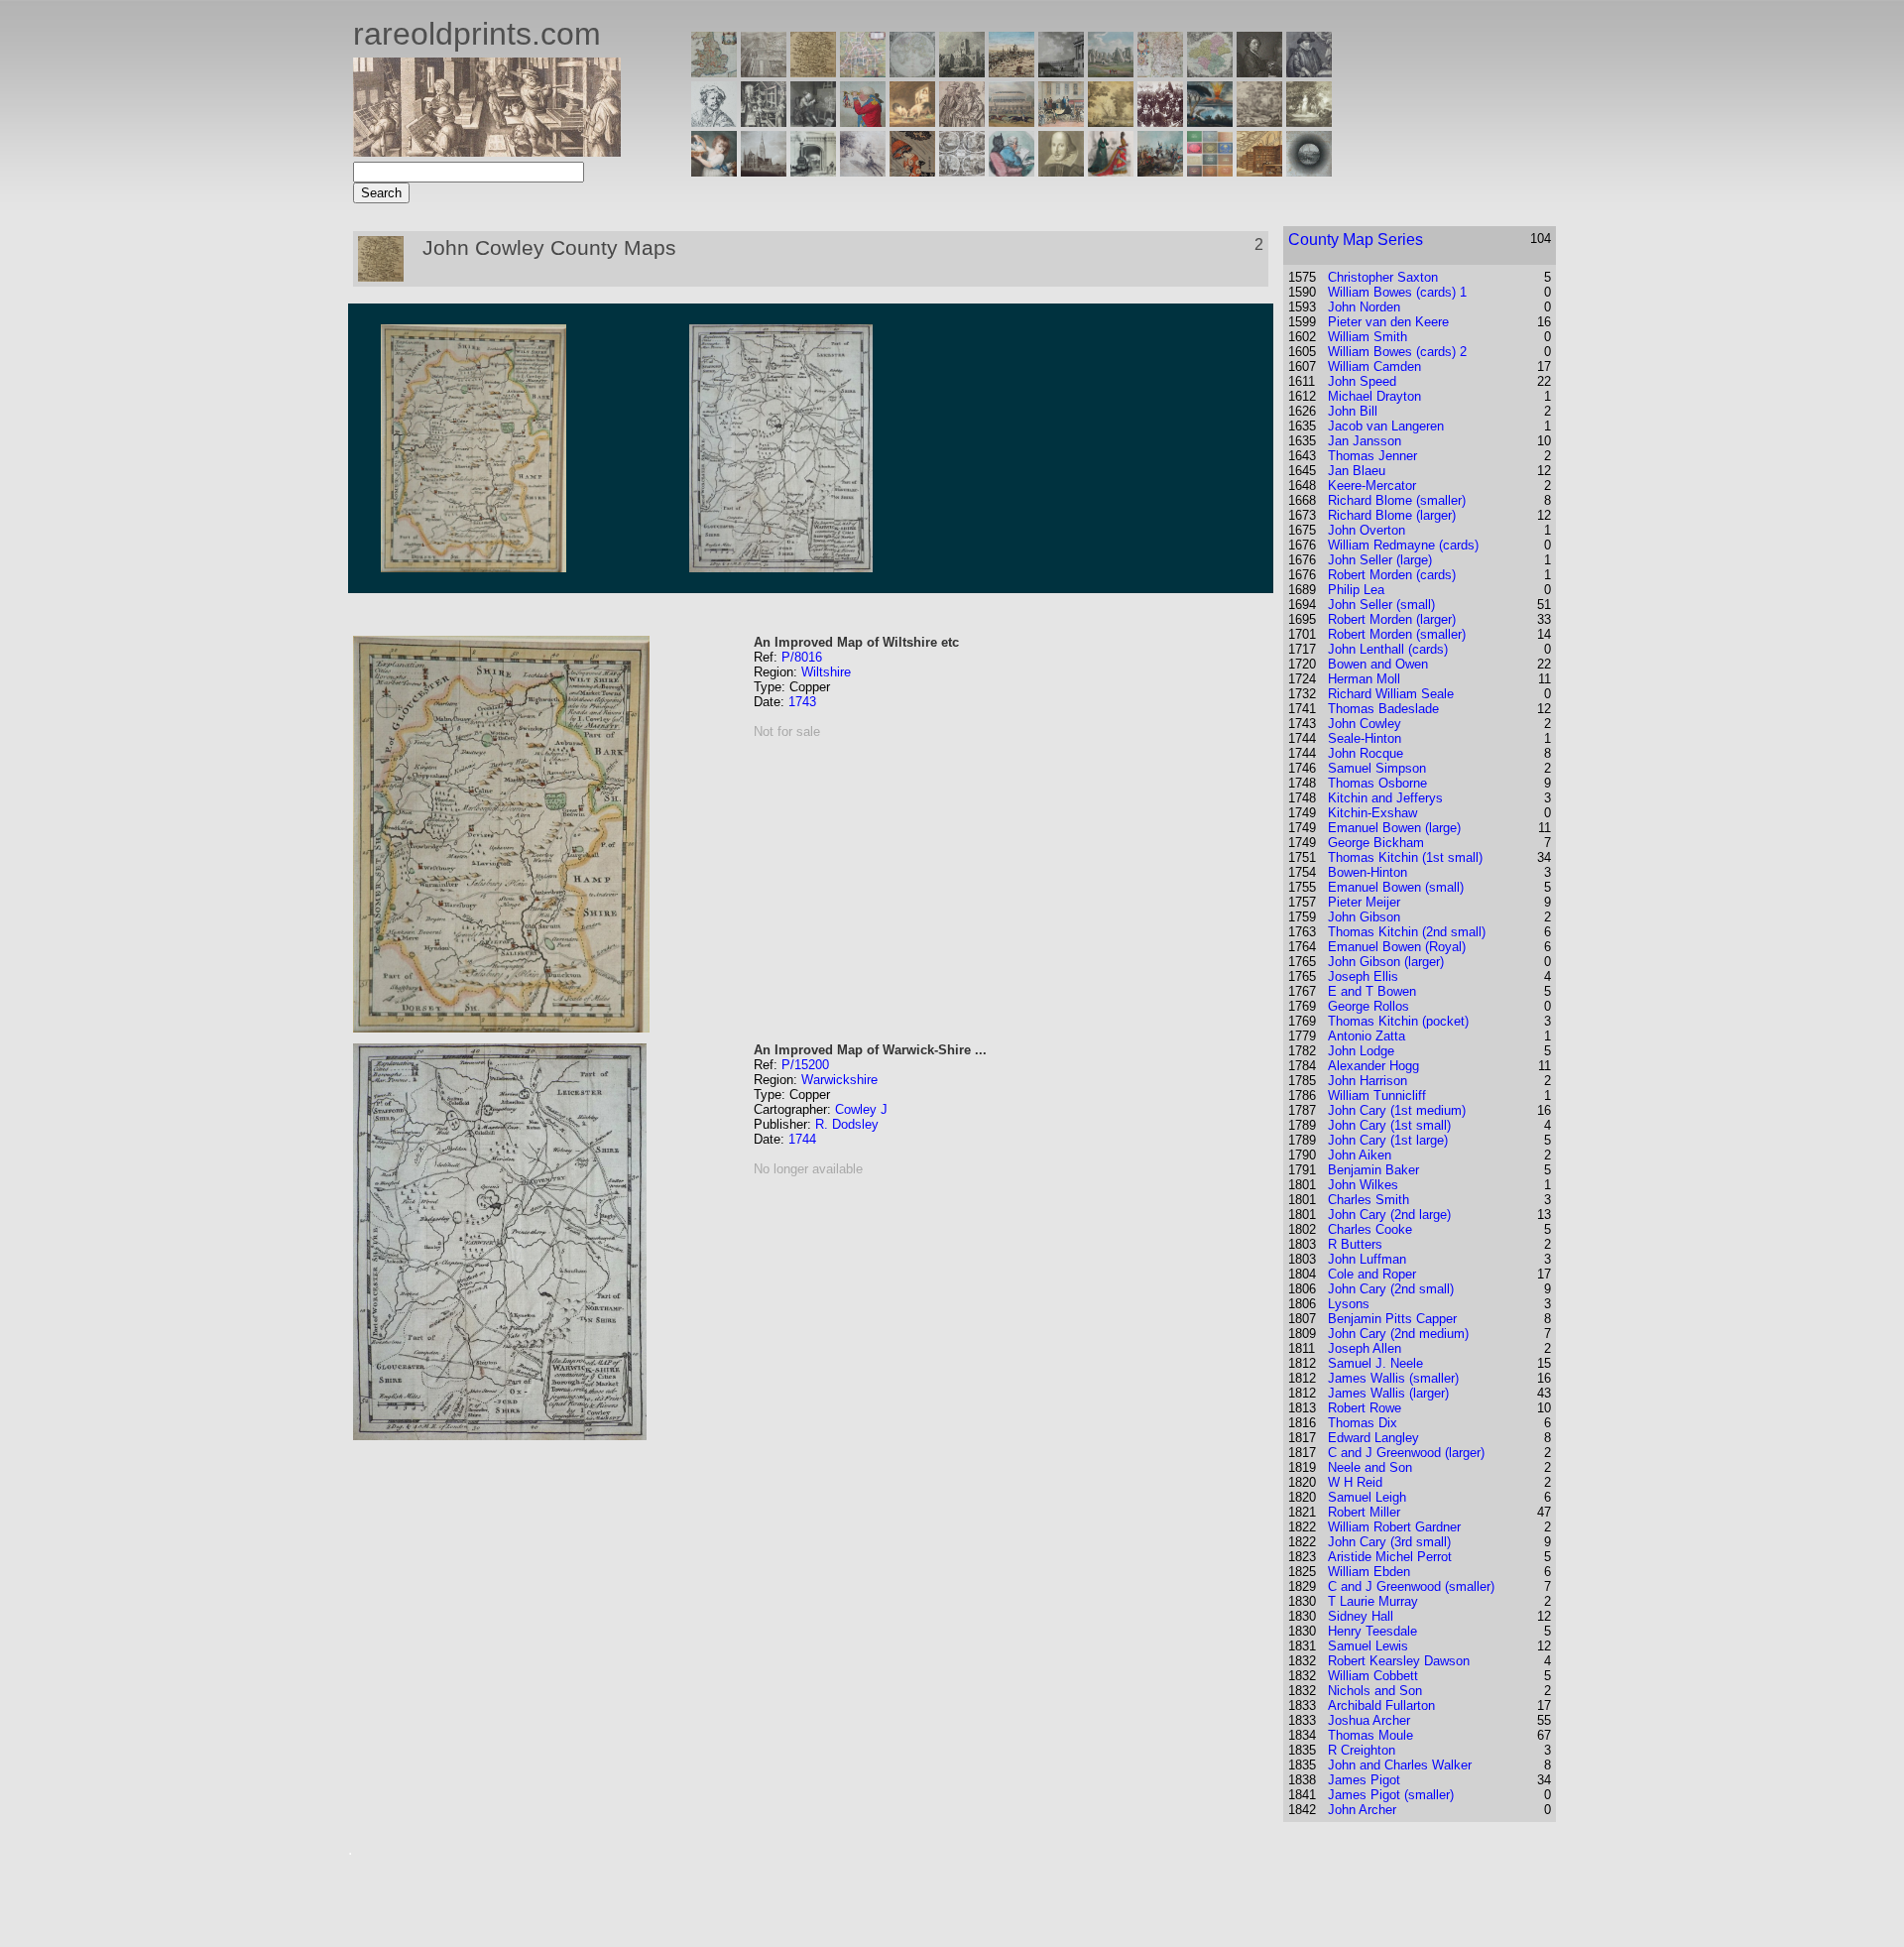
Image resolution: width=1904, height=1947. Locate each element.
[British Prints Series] (764, 72)
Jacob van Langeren (1386, 426)
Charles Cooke (1370, 1229)
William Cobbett (1373, 1676)
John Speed (1362, 381)
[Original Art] (1111, 122)
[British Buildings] (962, 72)
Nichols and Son (1375, 1691)
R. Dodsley (847, 1124)
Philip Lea (1356, 590)
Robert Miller (1364, 1512)
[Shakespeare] (1061, 171)
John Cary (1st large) (1388, 1140)
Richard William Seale (1391, 694)
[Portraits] (962, 122)
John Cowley (1365, 724)
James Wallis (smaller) (1393, 1378)
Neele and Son (1370, 1467)
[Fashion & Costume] (1111, 171)
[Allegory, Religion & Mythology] (962, 171)
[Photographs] (1160, 122)
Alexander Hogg (1373, 1066)
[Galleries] (1210, 122)
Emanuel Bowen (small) (1396, 887)
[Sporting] (1011, 122)
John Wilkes (1363, 1185)
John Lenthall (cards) (1388, 649)
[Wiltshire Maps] (1160, 72)
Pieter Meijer (1364, 902)
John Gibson (1364, 917)
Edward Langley (1373, 1438)
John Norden (1364, 307)
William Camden (1374, 366)
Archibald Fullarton (1381, 1705)
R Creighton (1362, 1750)
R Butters (1355, 1244)
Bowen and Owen (1378, 664)
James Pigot (1364, 1780)
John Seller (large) (1380, 560)
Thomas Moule (1370, 1735)
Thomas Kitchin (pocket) (1398, 1021)
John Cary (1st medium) (1397, 1110)
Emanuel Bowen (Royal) (1397, 947)
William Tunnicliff (1377, 1095)
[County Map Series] (813, 72)
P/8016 (802, 657)
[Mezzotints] (1309, 122)
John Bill (1353, 411)
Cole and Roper (1372, 1274)
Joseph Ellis (1363, 976)
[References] (1259, 171)
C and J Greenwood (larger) (1406, 1453)
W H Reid (1355, 1482)
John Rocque (1366, 753)
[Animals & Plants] (912, 122)
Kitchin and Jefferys (1385, 798)
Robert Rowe (1365, 1408)
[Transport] (1061, 122)
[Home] (487, 151)
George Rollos (1368, 1006)
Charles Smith (1368, 1200)
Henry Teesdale (1372, 1631)
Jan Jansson (1365, 441)
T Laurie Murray (1373, 1601)
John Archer (1362, 1810)
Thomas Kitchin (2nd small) (1407, 932)
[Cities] (1011, 72)
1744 (802, 1139)
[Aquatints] (764, 171)
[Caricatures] (863, 122)
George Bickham (1376, 843)
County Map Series (1356, 240)
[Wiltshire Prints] (1111, 72)
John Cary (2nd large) (1389, 1215)
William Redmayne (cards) (1403, 545)
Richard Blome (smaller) (1397, 500)
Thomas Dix (1363, 1423)
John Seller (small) (1381, 605)
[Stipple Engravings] (714, 171)
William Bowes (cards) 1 (1397, 292)
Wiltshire (826, 672)
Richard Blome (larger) (1392, 515)
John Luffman (1367, 1259)
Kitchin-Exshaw (1372, 813)
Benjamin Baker (1373, 1170)
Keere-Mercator (1372, 486)
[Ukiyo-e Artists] (912, 171)
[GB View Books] (1210, 171)
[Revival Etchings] (863, 171)
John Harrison (1368, 1081)
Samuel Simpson (1377, 768)
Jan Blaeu (1357, 471)
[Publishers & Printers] (764, 122)
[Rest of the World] (912, 72)
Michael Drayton (1374, 396)
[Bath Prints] (1061, 72)
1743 (802, 702)
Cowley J (861, 1109)
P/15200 (805, 1065)
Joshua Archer (1369, 1720)
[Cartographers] (1309, 72)
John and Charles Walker (1400, 1765)
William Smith (1368, 337)
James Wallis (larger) (1388, 1393)
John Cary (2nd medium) (1398, 1334)
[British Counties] (714, 72)
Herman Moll (1364, 679)
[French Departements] (1210, 72)
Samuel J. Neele (1375, 1363)
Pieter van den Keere (1388, 322)
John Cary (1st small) (1389, 1125)
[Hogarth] (813, 122)
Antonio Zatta (1367, 1036)
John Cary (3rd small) (1389, 1542)
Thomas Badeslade (1383, 709)
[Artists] (1259, 72)
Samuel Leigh (1367, 1497)
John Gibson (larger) (1386, 962)
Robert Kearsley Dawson (1399, 1661)
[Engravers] (714, 122)
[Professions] (1011, 171)
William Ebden (1369, 1572)
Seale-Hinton (1365, 738)
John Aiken (1360, 1155)
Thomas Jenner (1372, 456)
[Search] (1309, 171)
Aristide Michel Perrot (1390, 1557)
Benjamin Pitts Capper (1392, 1319)
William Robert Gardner (1394, 1527)
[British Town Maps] (863, 72)
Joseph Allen (1365, 1348)
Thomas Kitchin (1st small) (1405, 857)
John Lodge (1361, 1051)
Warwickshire (839, 1080)
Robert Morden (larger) (1392, 619)
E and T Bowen (1372, 991)
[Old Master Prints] (1259, 122)
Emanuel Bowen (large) (1394, 828)
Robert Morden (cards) (1392, 575)
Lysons (1349, 1304)
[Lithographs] (813, 171)
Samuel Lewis (1368, 1646)
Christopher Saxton (1383, 277)
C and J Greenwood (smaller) (1411, 1586)
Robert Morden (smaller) (1397, 634)
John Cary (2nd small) (1391, 1289)
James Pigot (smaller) (1391, 1795)
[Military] (1160, 171)
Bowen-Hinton (1368, 872)
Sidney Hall (1361, 1616)
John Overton (1367, 530)
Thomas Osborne (1377, 783)
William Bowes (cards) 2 (1397, 352)
